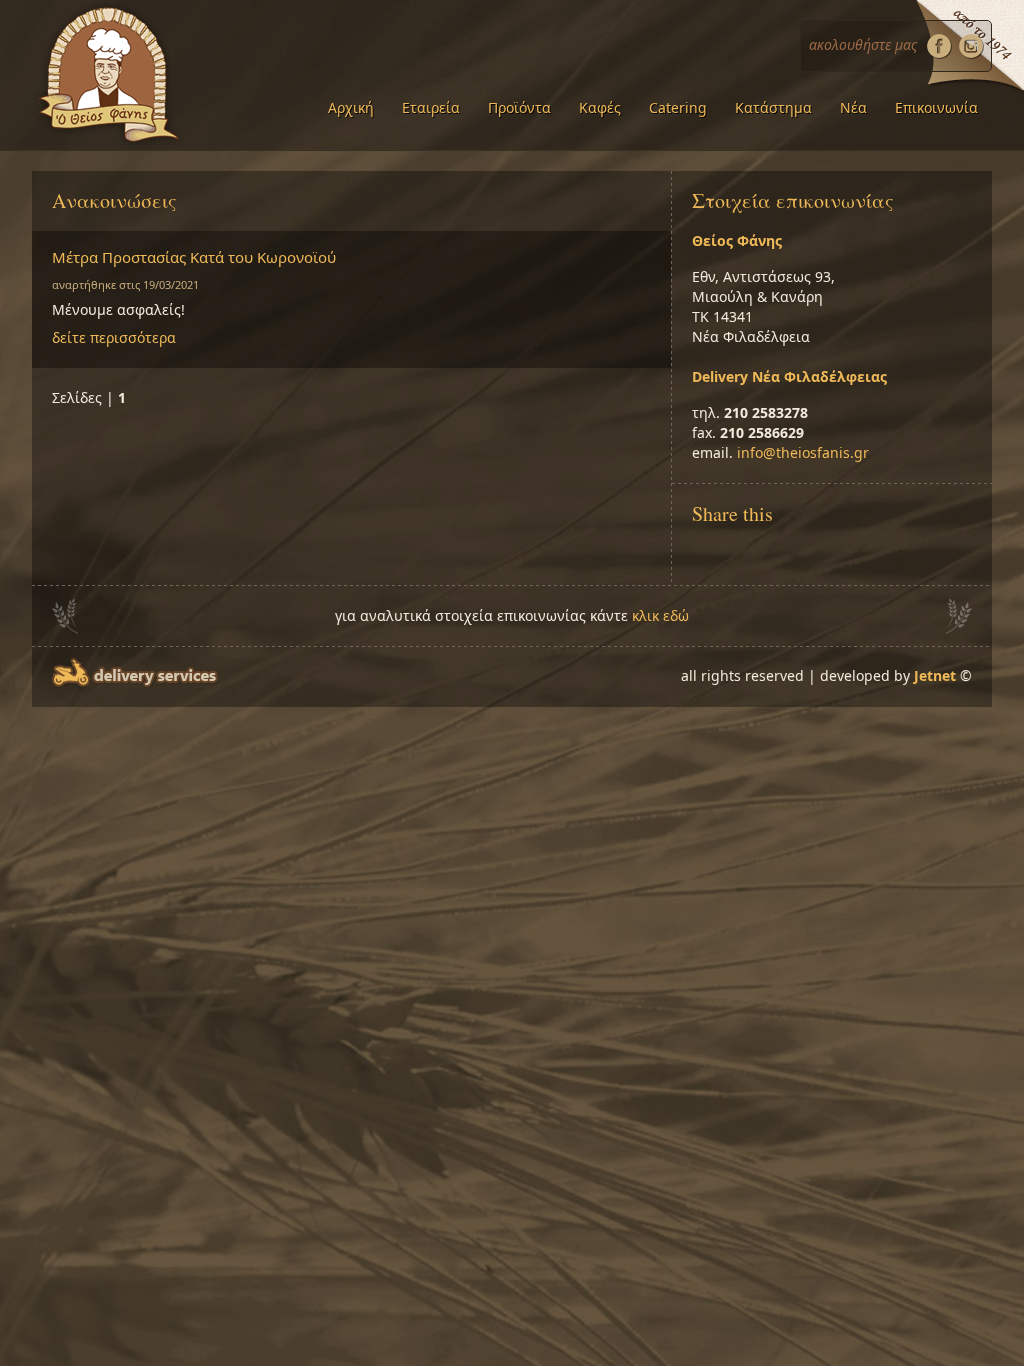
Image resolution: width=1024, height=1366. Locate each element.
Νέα (853, 107)
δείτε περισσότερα (114, 337)
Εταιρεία (431, 107)
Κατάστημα (773, 107)
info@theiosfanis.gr (803, 452)
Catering (678, 107)
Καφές (600, 107)
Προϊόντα (519, 107)
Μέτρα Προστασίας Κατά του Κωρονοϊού (194, 257)
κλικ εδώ (660, 615)
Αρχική (351, 107)
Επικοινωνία (936, 107)
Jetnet (935, 675)
